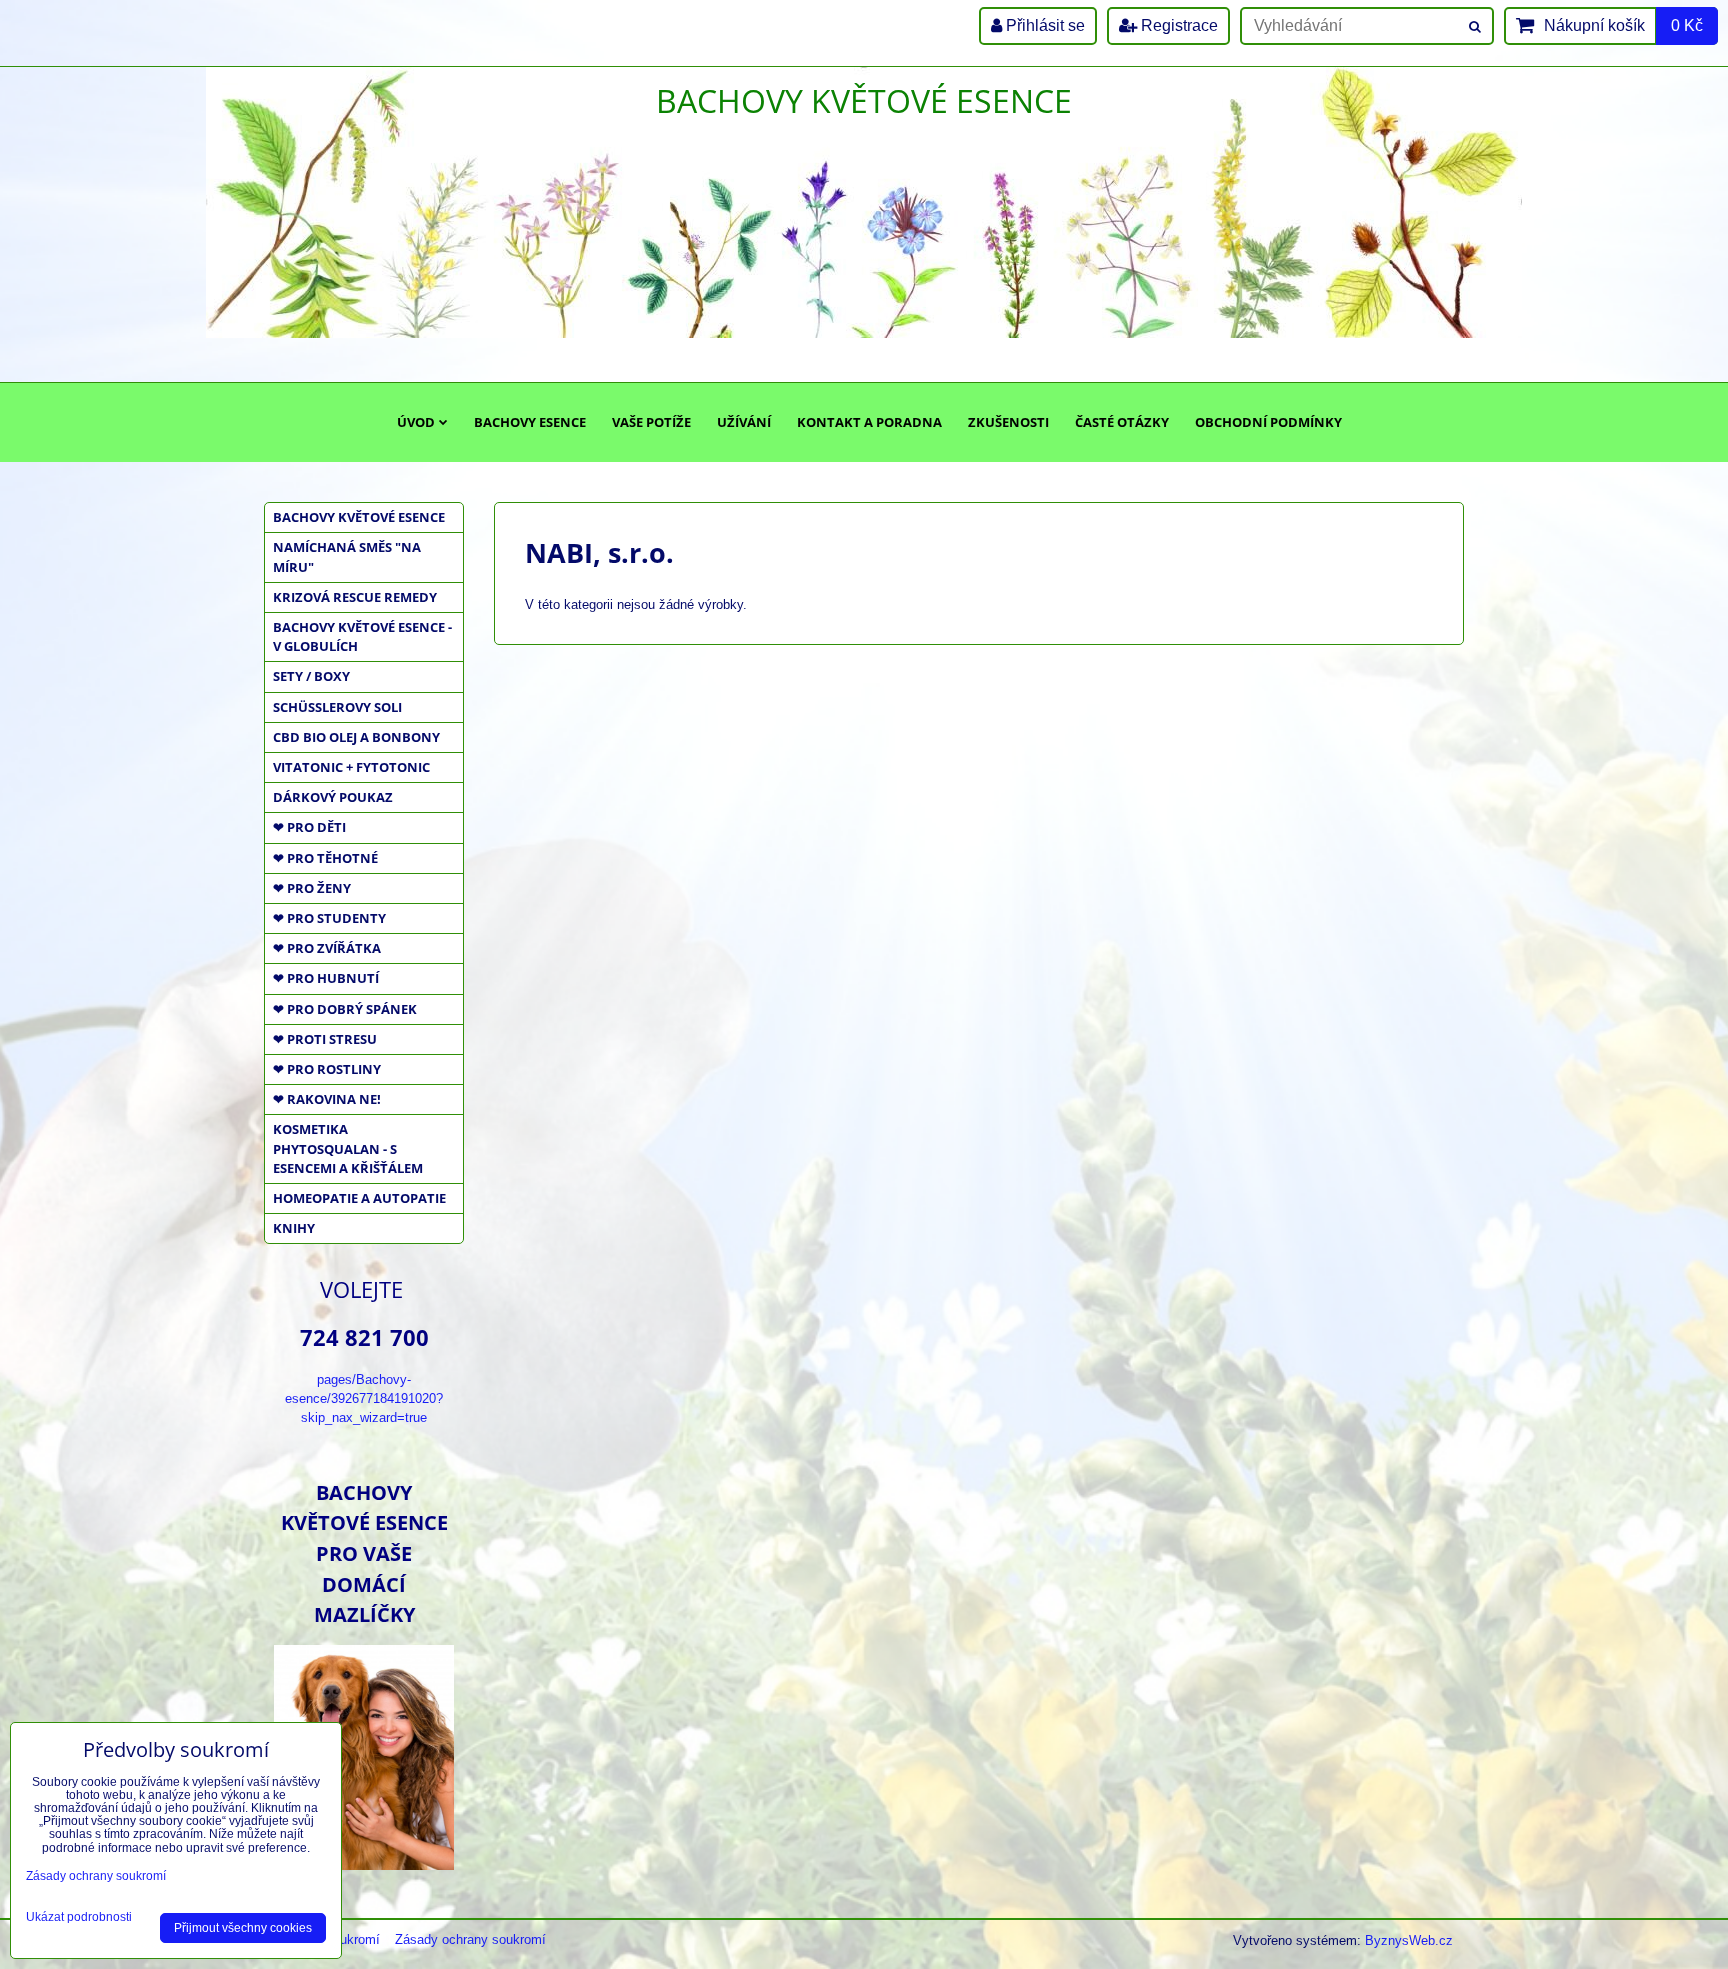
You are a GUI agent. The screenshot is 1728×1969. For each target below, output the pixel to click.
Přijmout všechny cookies (243, 1928)
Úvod (416, 422)
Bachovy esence (530, 422)
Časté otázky (1122, 422)
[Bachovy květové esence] (364, 1862)
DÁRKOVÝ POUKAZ (333, 797)
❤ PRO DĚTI (309, 827)
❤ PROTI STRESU (325, 1039)
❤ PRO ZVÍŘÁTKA (327, 948)
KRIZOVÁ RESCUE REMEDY (355, 597)
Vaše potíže (651, 422)
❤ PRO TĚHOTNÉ (325, 858)
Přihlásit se (1043, 25)
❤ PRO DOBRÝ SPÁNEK (345, 1009)
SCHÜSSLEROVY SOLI (337, 707)
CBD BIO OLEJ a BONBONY (356, 737)
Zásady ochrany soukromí (470, 1939)
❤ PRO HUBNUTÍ (326, 978)
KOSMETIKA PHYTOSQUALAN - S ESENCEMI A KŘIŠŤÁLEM (348, 1148)
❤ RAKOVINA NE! (327, 1099)
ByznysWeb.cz (1409, 1940)
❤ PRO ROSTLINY (327, 1069)
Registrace (1177, 25)
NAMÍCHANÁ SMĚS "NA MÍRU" (347, 556)
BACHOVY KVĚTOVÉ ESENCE (359, 517)
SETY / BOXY (311, 676)
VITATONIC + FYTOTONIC (351, 767)
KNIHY (294, 1228)
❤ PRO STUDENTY (329, 918)
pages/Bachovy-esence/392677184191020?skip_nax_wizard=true (364, 1398)
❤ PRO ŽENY (312, 888)
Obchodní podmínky (1268, 422)
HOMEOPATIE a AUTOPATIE (359, 1198)
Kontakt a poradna (869, 422)
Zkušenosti (1008, 422)
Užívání (744, 422)
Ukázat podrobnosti (79, 1917)
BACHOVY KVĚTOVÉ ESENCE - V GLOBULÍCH (362, 636)
